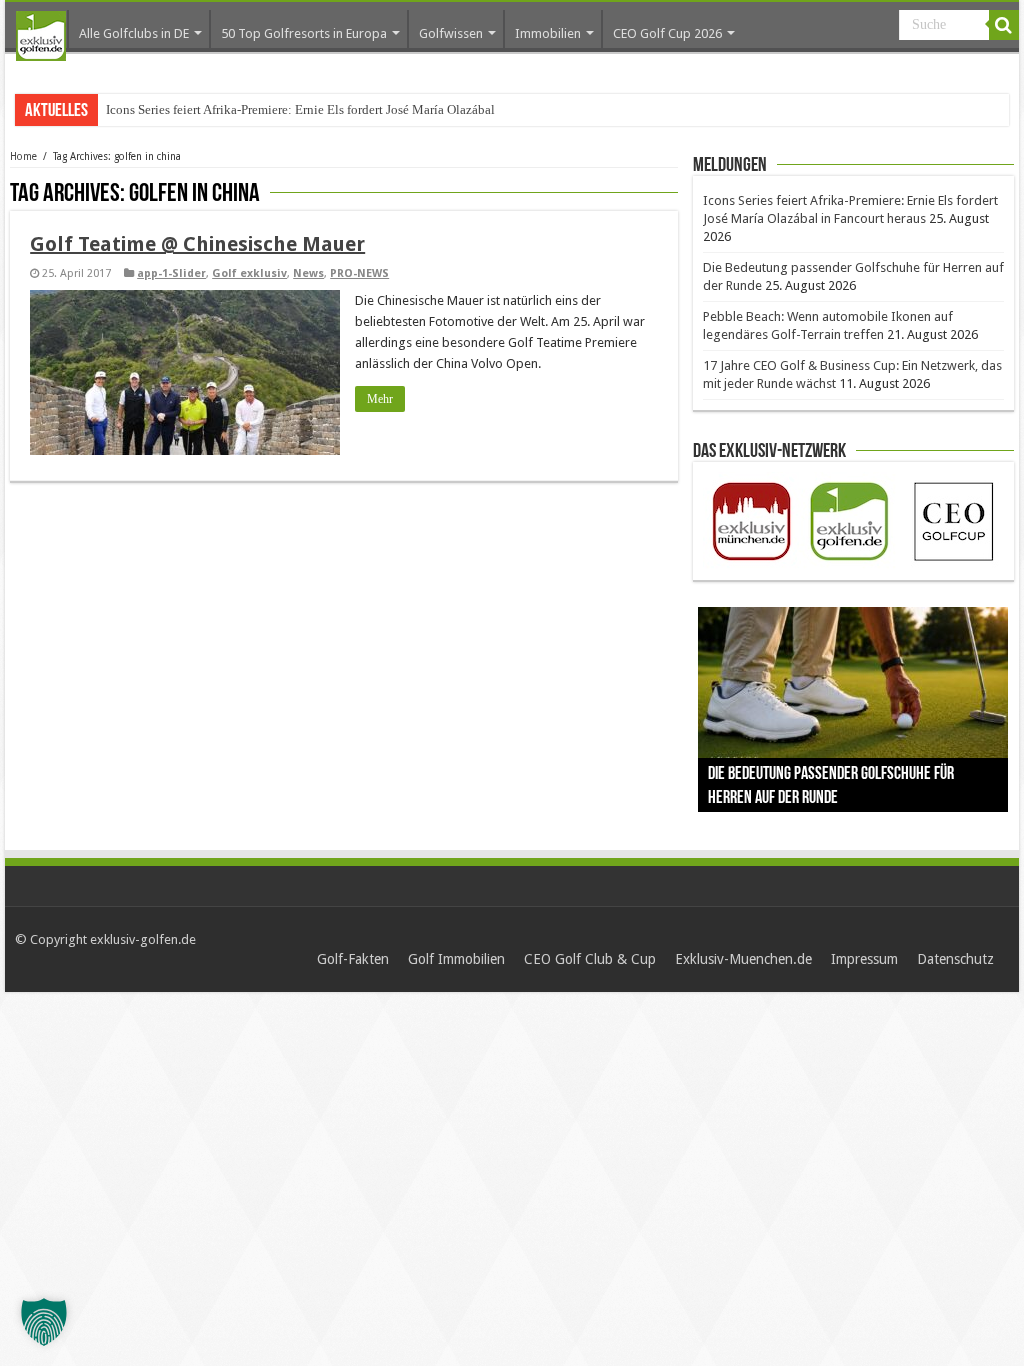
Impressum (864, 959)
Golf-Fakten (353, 959)
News (308, 273)
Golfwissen (451, 33)
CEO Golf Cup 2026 (667, 33)
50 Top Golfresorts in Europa (304, 33)
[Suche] (1004, 25)
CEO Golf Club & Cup (590, 959)
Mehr (380, 399)
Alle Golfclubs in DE (134, 33)
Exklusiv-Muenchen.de (743, 959)
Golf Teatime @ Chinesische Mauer (197, 244)
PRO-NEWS (359, 273)
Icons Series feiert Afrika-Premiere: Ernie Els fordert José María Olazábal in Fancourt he (341, 109)
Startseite (41, 36)
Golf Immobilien (456, 959)
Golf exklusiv (249, 273)
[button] (44, 1322)
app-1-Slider (171, 273)
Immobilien (548, 33)
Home (23, 156)
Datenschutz (955, 959)
